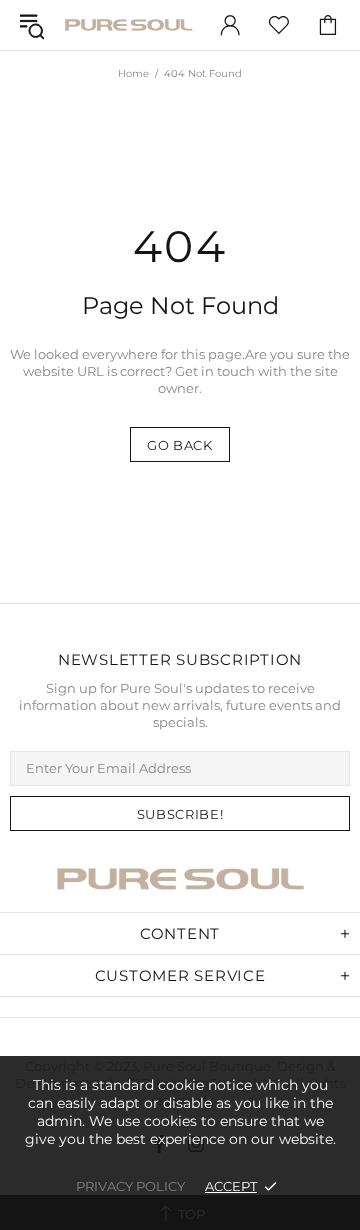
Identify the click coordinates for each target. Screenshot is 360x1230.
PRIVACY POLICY (130, 1186)
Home (133, 73)
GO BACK (180, 445)
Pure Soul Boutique (128, 25)
